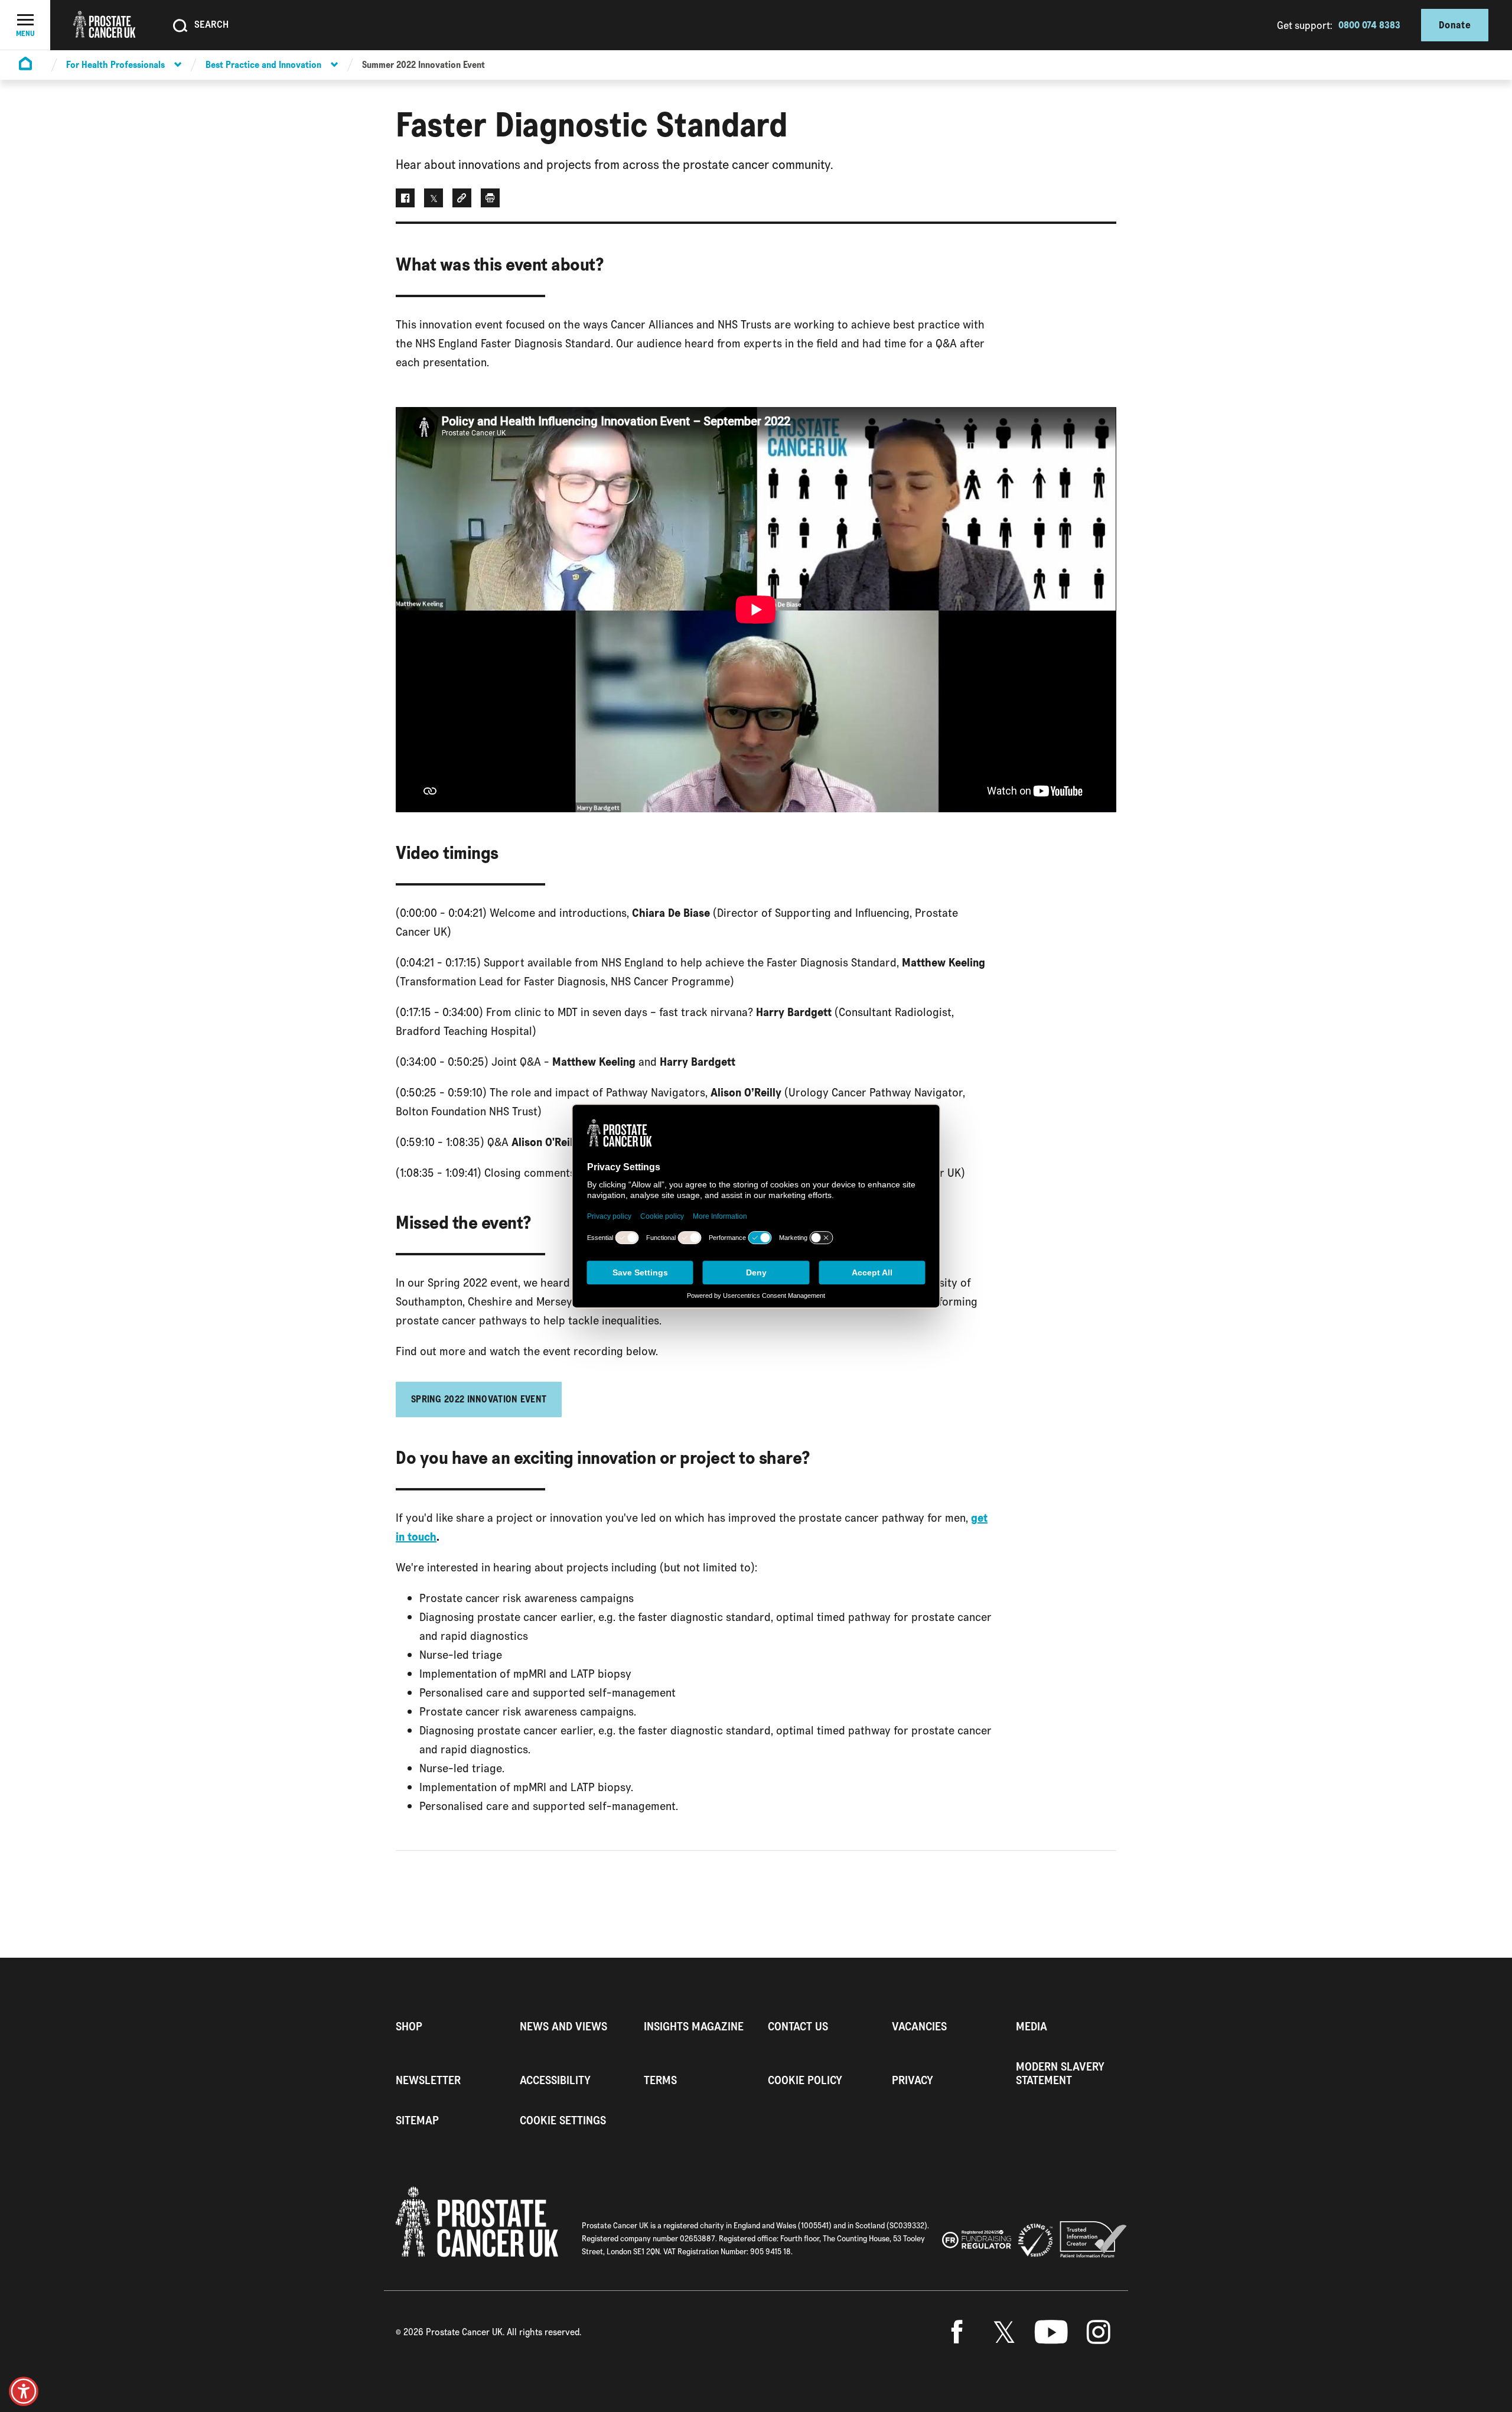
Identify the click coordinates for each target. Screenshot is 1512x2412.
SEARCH (211, 24)
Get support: (1305, 25)
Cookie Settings (563, 2120)
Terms (660, 2080)
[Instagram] (1099, 2332)
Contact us (798, 2027)
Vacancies (919, 2027)
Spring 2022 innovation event (479, 1399)
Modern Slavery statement (1060, 2074)
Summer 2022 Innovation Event (423, 65)
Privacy (913, 2080)
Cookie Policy (805, 2080)
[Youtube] (1051, 2332)
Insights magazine (694, 2027)
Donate (1455, 25)
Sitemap (417, 2120)
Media (1032, 2027)
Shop (409, 2027)
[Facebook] (957, 2332)
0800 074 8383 (1369, 25)
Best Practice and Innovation (263, 65)
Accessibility (555, 2080)
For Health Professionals (115, 65)
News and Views (563, 2027)
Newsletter (428, 2080)
